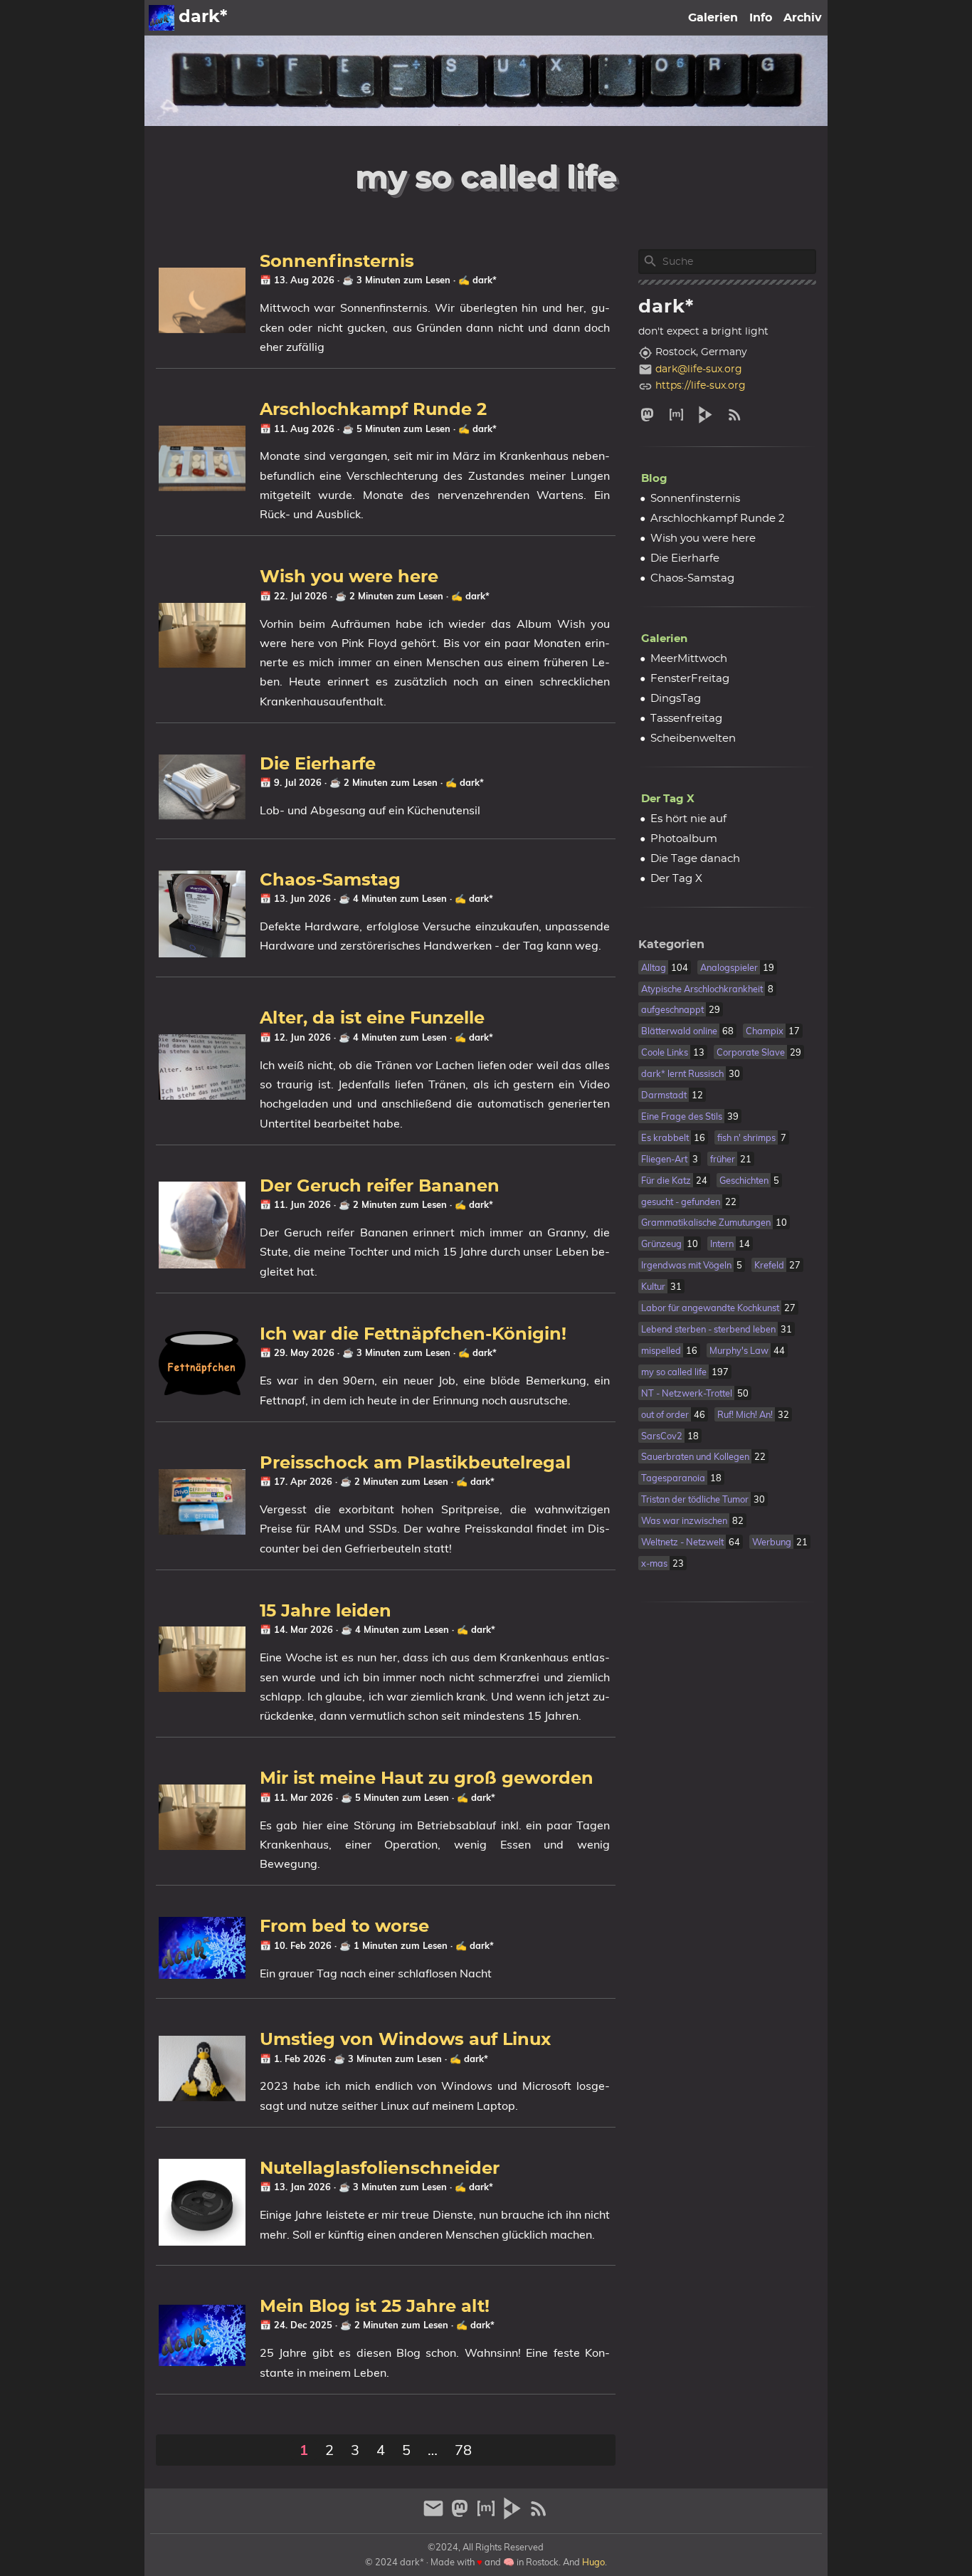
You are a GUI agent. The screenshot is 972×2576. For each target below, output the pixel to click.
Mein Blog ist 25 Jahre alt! (375, 2307)
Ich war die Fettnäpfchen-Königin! (413, 1335)
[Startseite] (162, 18)
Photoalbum (684, 839)
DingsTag (676, 699)
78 (463, 2450)
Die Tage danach (695, 859)
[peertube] (706, 415)
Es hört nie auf (688, 819)
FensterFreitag (690, 679)
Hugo (593, 2562)
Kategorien (671, 945)
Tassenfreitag (686, 719)
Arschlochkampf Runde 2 (373, 410)
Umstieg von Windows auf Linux (405, 2040)
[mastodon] (650, 415)
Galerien (713, 18)
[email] (435, 2514)
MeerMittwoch (689, 659)
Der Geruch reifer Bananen (380, 1187)
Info (761, 18)
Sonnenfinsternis (337, 262)
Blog (654, 479)
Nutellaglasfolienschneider (380, 2169)
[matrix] (676, 415)
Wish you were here (349, 577)
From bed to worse (344, 1927)
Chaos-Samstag (330, 880)
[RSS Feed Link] (735, 415)
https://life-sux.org (701, 386)
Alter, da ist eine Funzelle (372, 1019)
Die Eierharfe (318, 764)
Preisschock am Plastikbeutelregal (415, 1463)
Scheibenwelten (693, 738)
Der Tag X (668, 799)
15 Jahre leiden (326, 1612)
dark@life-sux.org (699, 369)
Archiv (803, 18)
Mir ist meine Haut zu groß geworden (427, 1779)
